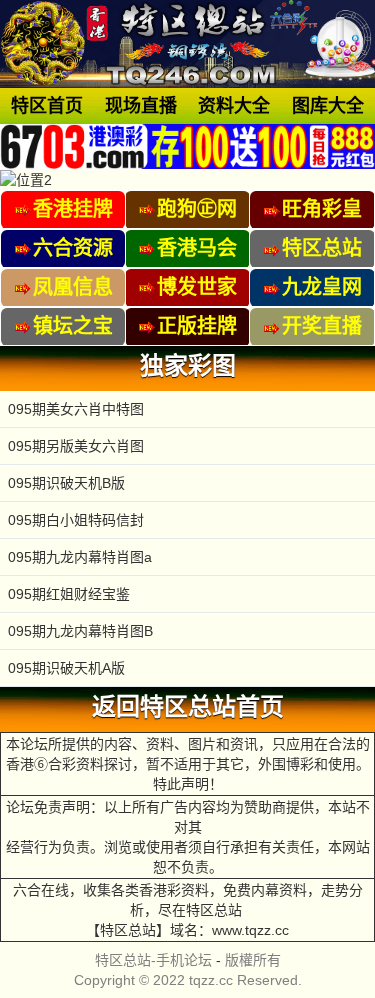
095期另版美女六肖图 (76, 446)
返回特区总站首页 (188, 707)
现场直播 (141, 106)
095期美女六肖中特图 (76, 409)
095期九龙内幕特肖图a (80, 557)
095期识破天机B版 (66, 483)
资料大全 (234, 106)
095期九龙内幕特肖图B (80, 631)
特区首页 (47, 106)
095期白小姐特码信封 (76, 520)
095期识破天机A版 (66, 668)
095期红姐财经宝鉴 (69, 594)
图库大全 (328, 106)
